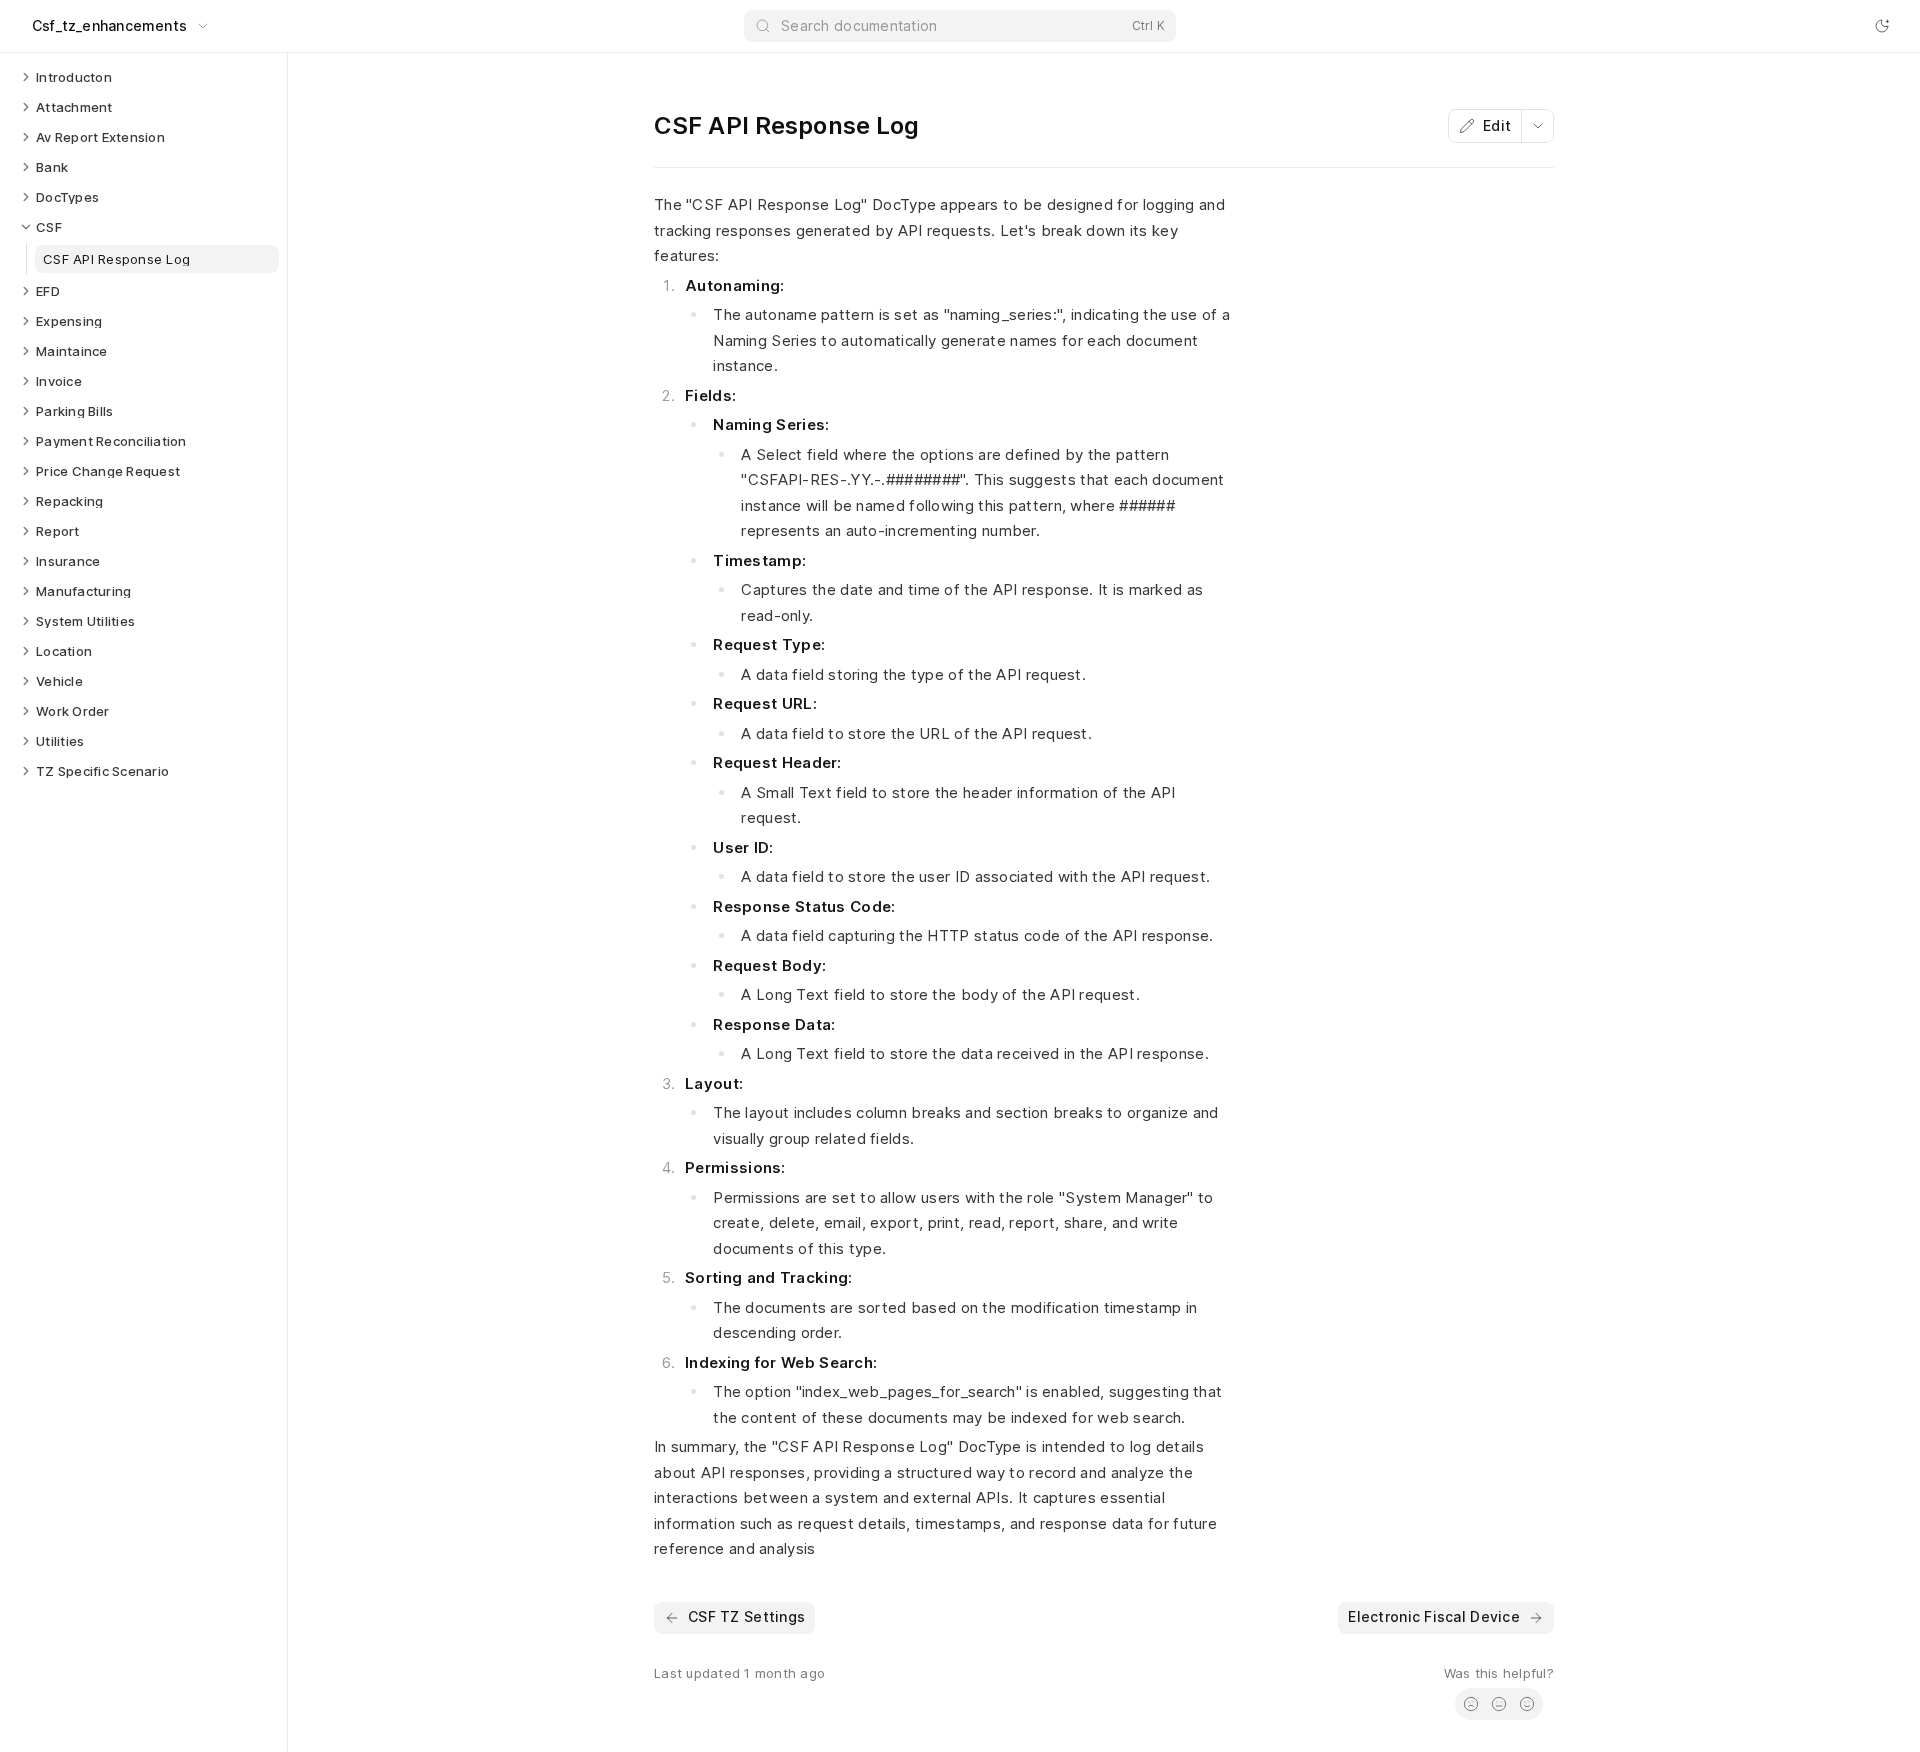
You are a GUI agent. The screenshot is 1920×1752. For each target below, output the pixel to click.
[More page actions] (1537, 126)
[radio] (1471, 1704)
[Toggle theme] (1882, 26)
